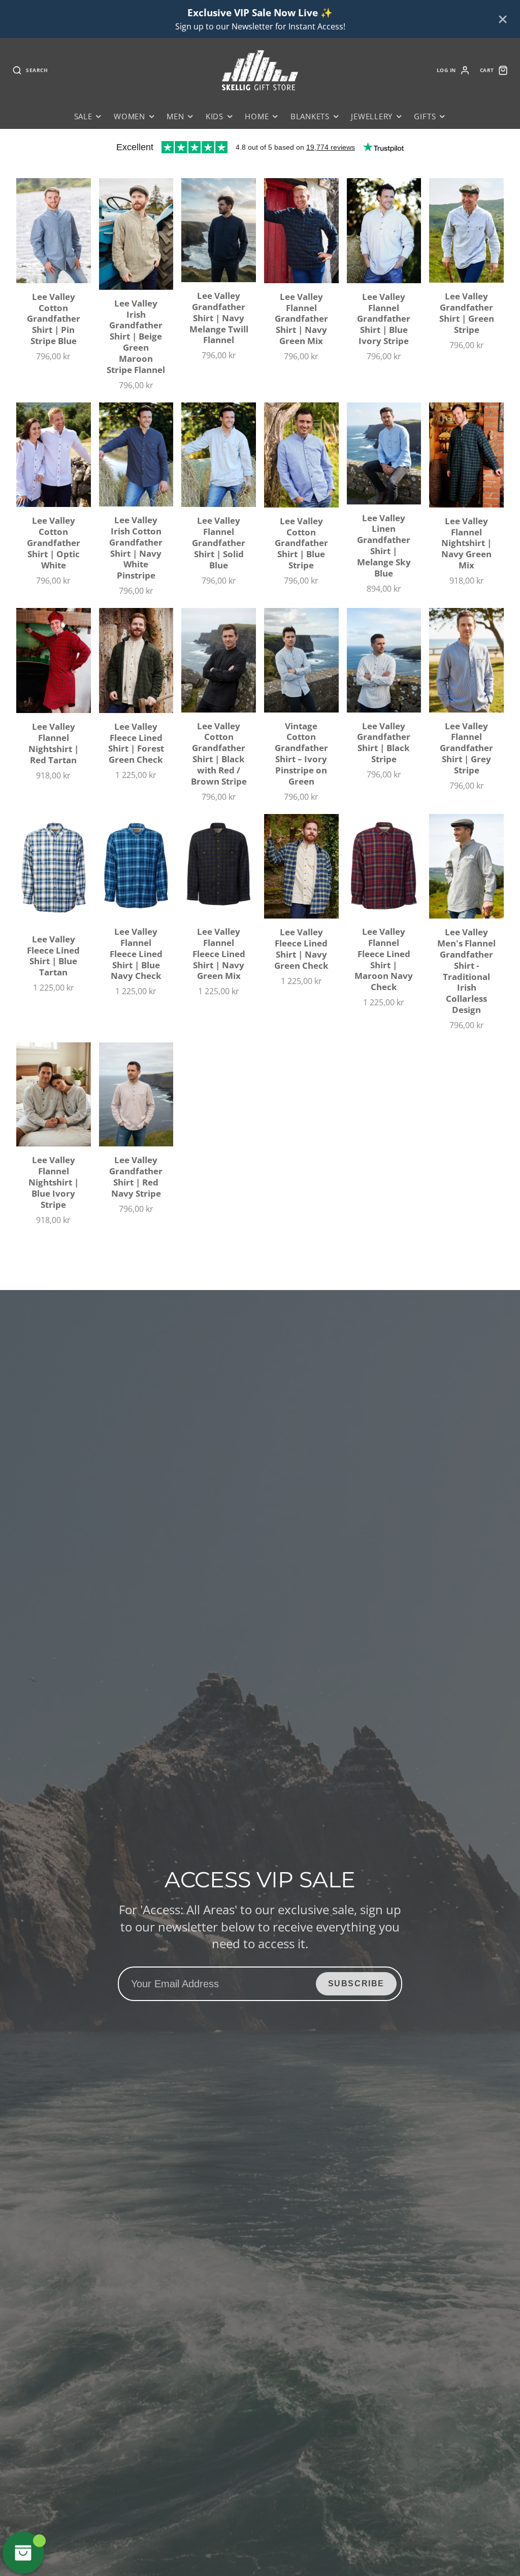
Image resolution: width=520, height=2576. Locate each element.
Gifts (425, 116)
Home (257, 116)
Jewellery (372, 116)
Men (175, 116)
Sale (83, 116)
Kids (215, 116)
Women (129, 116)
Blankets (310, 116)
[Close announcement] (503, 19)
